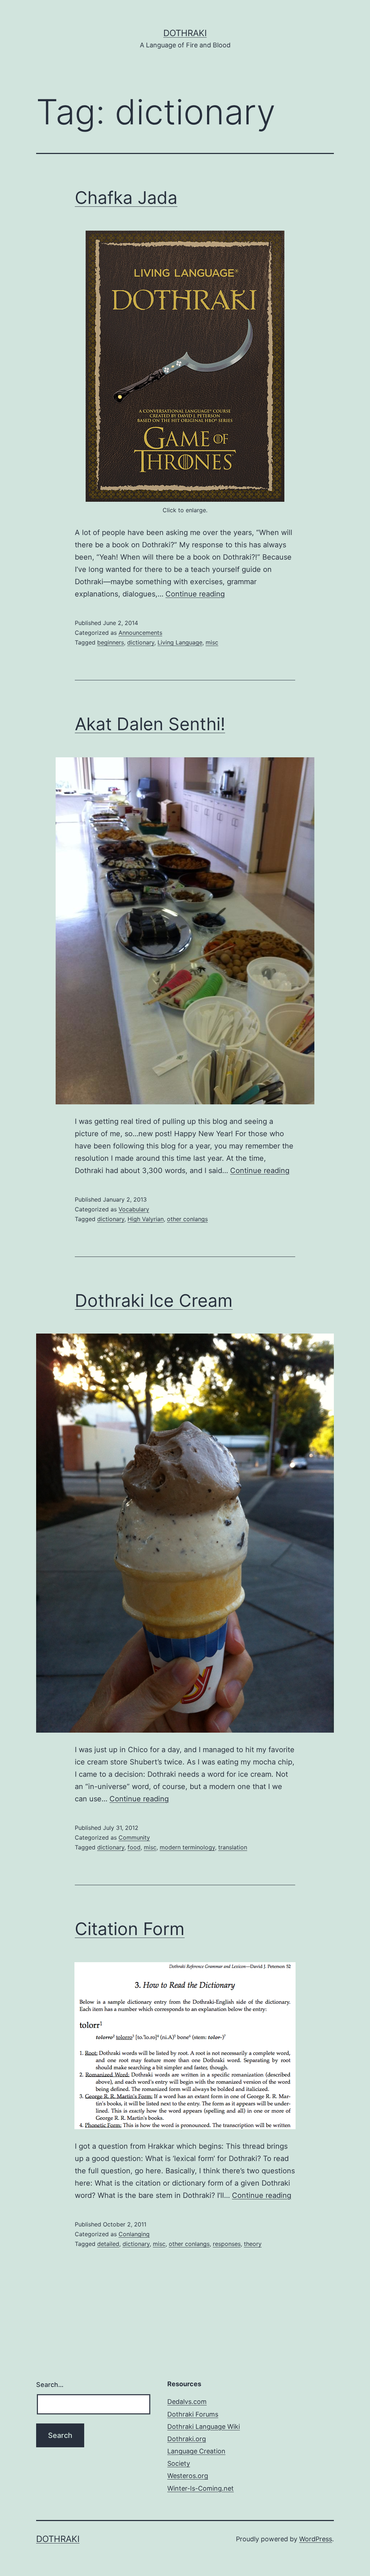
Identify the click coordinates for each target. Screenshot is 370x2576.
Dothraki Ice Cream (154, 1300)
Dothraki (185, 33)
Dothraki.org (187, 2439)
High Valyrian (146, 1219)
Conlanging (134, 2234)
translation (233, 1847)
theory (253, 2244)
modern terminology (187, 1847)
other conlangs (187, 1219)
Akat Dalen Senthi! (150, 724)
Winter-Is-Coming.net (201, 2488)
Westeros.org (188, 2476)
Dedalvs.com (187, 2402)
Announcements (140, 633)
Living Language (180, 642)
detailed (108, 2244)
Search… (50, 2385)
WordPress (316, 2539)
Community (134, 1837)
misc (212, 642)
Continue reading (195, 594)
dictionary (141, 642)
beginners (111, 642)
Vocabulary (134, 1209)
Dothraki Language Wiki (204, 2427)
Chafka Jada (126, 198)
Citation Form (130, 1929)
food (134, 1847)
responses (227, 2244)
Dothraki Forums (193, 2414)
